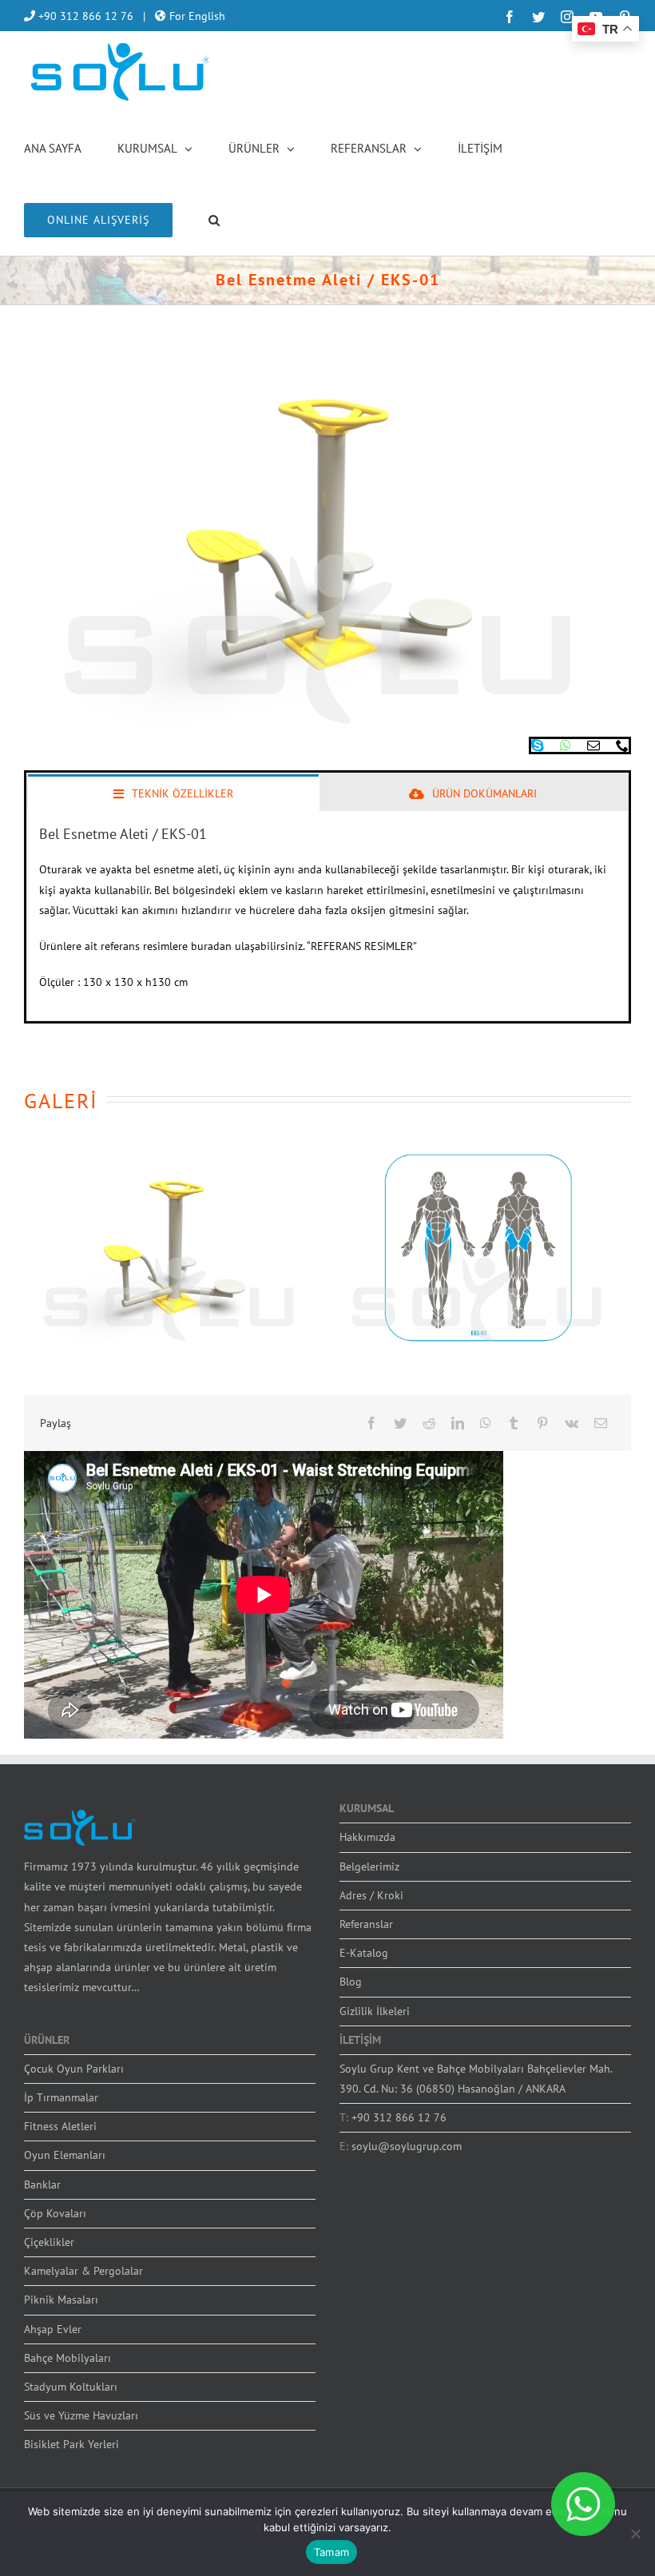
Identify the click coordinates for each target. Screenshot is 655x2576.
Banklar (42, 2184)
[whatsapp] (566, 745)
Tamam (331, 2552)
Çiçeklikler (49, 2242)
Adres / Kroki (371, 1895)
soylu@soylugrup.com (407, 2146)
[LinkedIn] (458, 1423)
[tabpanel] (327, 916)
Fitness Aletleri (60, 2126)
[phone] (622, 745)
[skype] (538, 745)
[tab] (173, 793)
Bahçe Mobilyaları (67, 2358)
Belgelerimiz (369, 1866)
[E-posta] (601, 1423)
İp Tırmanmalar (61, 2097)
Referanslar (366, 1924)
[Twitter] (400, 1423)
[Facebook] (371, 1423)
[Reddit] (429, 1423)
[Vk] (572, 1423)
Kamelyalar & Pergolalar (83, 2271)
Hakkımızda (367, 1837)
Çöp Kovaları (55, 2213)
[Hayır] (635, 2534)
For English (196, 16)
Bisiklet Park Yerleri (71, 2444)
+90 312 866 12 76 (84, 16)
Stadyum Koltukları (71, 2387)
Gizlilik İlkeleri (375, 2011)
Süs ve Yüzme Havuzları (81, 2415)
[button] (214, 219)
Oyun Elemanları (65, 2155)
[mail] (593, 745)
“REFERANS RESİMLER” (362, 946)
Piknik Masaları (61, 2300)
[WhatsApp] (486, 1423)
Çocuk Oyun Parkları (74, 2069)
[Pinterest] (542, 1423)
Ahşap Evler (53, 2329)
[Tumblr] (514, 1423)
